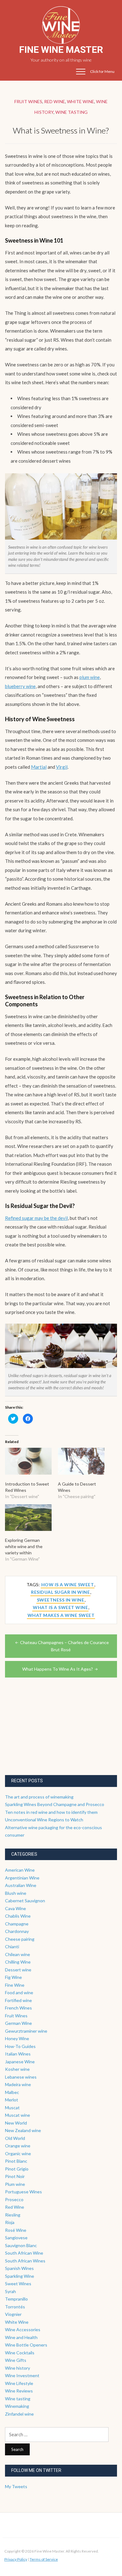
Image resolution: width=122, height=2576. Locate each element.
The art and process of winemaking (39, 1797)
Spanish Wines (19, 2268)
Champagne (17, 1924)
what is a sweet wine (60, 1607)
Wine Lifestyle (19, 2383)
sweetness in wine (61, 1600)
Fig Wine (13, 1977)
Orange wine (18, 2146)
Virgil (62, 767)
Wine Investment (22, 2375)
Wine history (18, 2368)
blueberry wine (20, 686)
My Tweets (16, 2486)
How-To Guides (20, 2046)
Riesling (13, 2215)
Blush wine (16, 1893)
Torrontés (15, 2307)
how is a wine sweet (68, 1585)
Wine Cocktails (20, 2353)
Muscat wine (18, 2115)
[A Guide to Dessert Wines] (81, 1461)
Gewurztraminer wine (26, 2031)
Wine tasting (71, 112)
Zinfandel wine (19, 2414)
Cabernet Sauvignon (25, 1901)
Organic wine (18, 2153)
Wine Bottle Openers (26, 2345)
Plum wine (15, 2184)
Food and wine (19, 1992)
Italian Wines (18, 2054)
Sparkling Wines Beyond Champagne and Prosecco (55, 1804)
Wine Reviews (19, 2391)
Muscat (12, 2108)
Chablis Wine (18, 1916)
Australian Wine (21, 1885)
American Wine (20, 1870)
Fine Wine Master (61, 50)
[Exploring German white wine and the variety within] (28, 1518)
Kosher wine (17, 2069)
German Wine (18, 2023)
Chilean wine (18, 1954)
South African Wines (25, 2261)
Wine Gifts (16, 2360)
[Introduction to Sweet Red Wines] (28, 1461)
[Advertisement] (52, 1734)
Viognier (13, 2314)
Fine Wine (15, 1985)
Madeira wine (18, 2084)
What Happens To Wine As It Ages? (58, 1669)
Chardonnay (17, 1931)
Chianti (12, 1947)
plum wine (90, 677)
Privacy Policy (16, 2559)
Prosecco (14, 2199)
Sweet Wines (18, 2284)
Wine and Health (21, 2337)
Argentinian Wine (22, 1878)
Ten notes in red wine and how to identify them (51, 1812)
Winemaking (17, 2406)
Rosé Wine (16, 2230)
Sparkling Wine (20, 2276)
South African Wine (24, 2253)
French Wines (18, 2008)
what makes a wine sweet (61, 1615)
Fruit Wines (28, 101)
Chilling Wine (18, 1962)
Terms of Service (44, 2559)
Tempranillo (16, 2299)
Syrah (10, 2291)
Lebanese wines (21, 2077)
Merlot (12, 2100)
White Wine (81, 101)
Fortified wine (18, 2000)
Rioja (10, 2222)
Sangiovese (16, 2238)
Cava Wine (15, 1908)
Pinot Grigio (17, 2169)
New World (16, 2123)
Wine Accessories (23, 2329)
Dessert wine (18, 1970)
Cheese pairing (20, 1939)
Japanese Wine (20, 2062)
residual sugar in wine (60, 1592)
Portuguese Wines (23, 2192)
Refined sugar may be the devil (36, 1218)
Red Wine (55, 101)
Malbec (12, 2092)
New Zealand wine (23, 2130)
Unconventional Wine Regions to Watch (44, 1820)
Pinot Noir (15, 2176)
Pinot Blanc (16, 2161)
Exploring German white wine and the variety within (24, 1546)
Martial (39, 767)
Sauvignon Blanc (21, 2245)
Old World (15, 2138)
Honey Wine (17, 2038)
